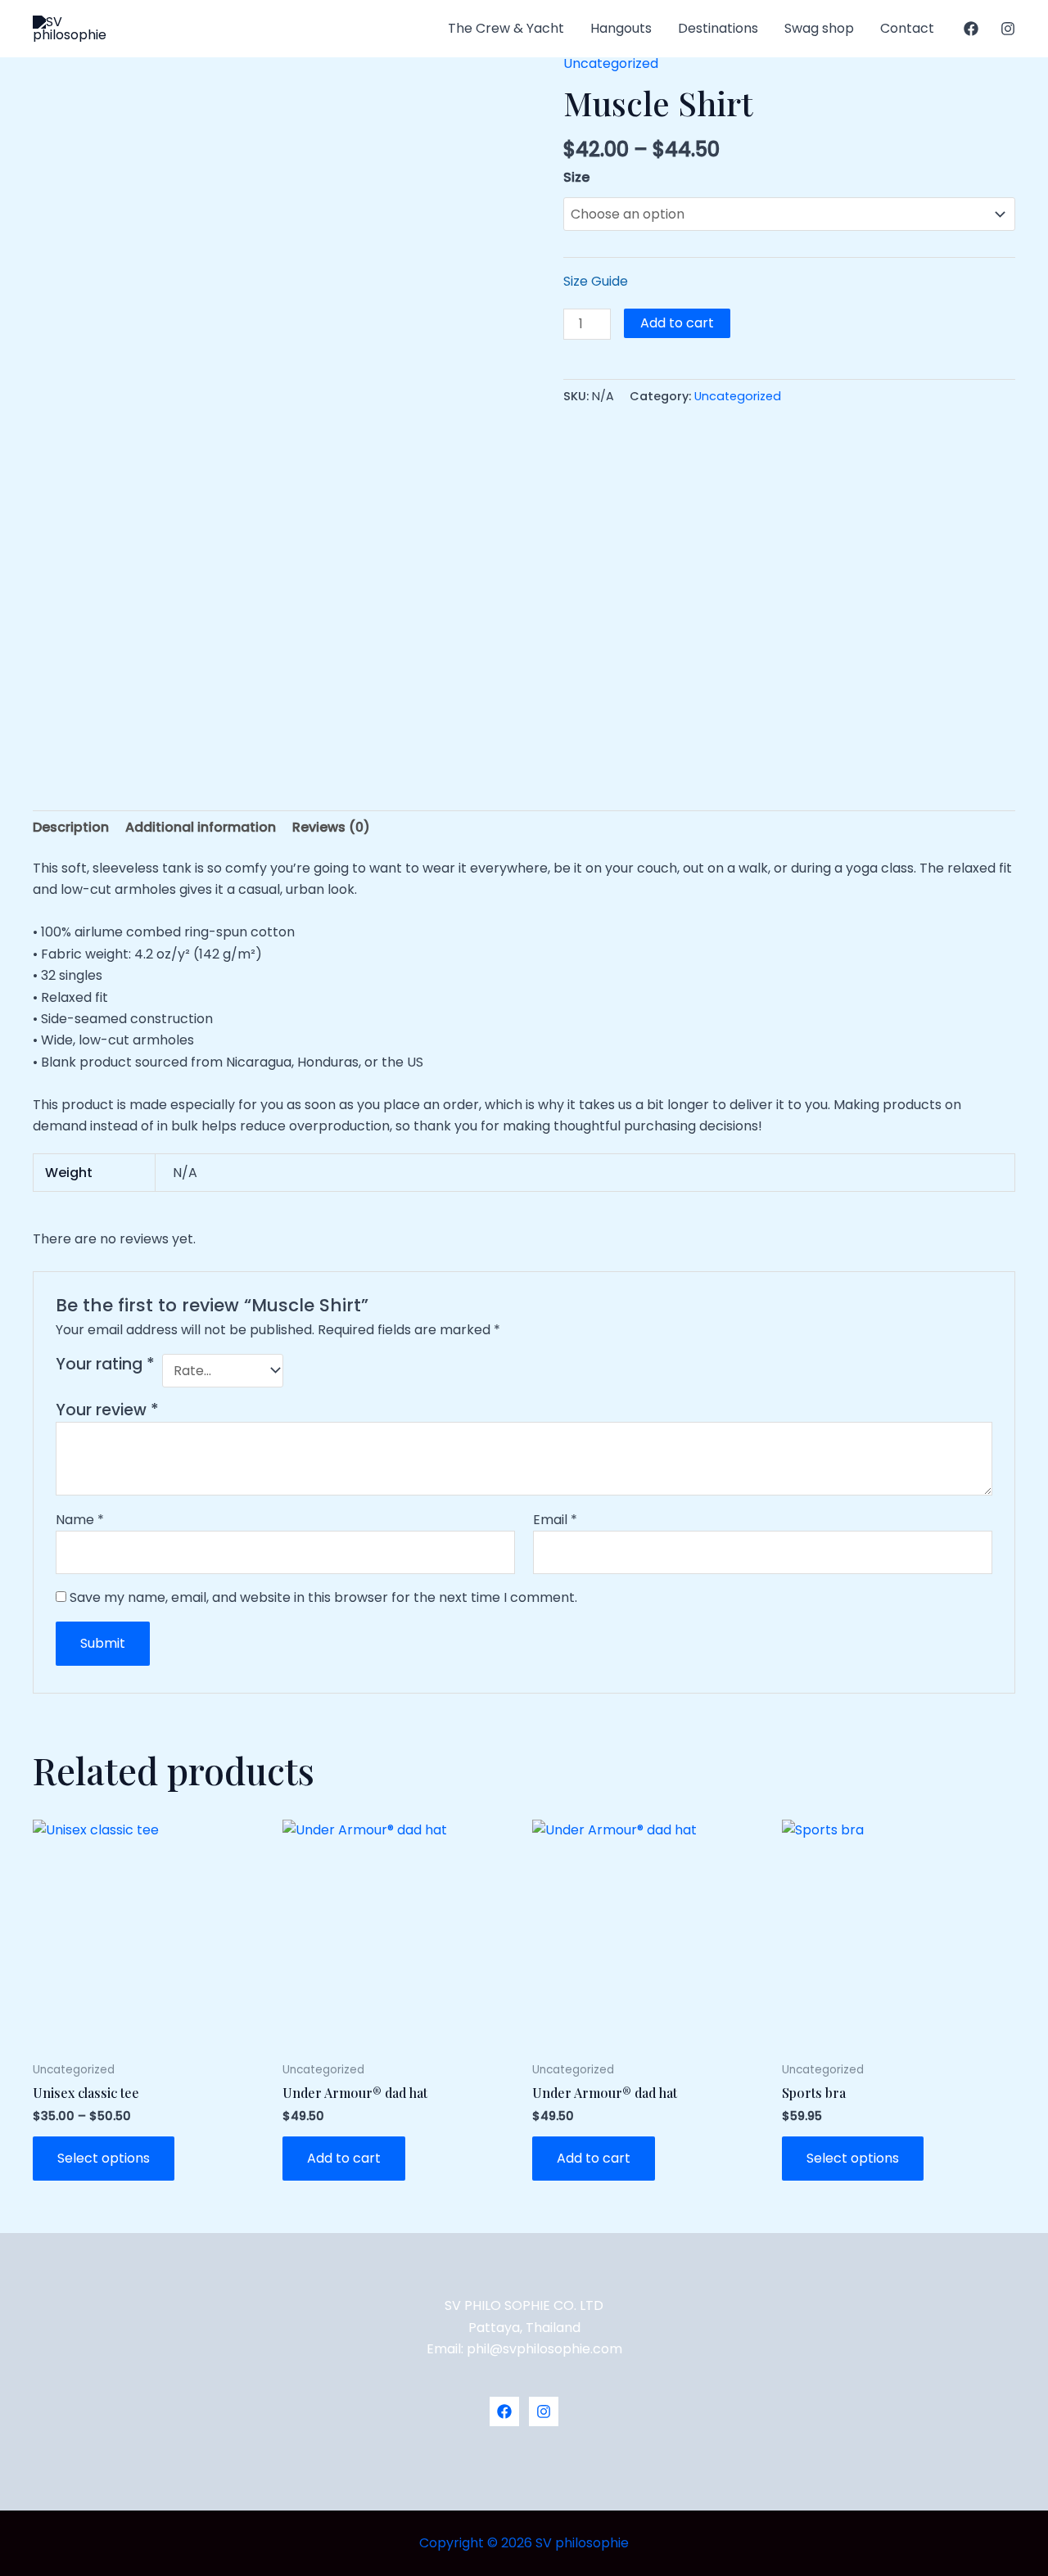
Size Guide (596, 281)
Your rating (105, 1365)
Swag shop (819, 28)
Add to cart (677, 323)
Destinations (718, 28)
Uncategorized (611, 63)
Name (80, 1520)
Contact (907, 28)
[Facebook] (971, 29)
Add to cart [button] (344, 2158)
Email (555, 1520)
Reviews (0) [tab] (331, 827)
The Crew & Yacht (506, 28)
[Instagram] (1008, 29)
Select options (104, 2158)
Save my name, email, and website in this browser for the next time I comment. (323, 1597)
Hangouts (621, 28)
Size (576, 177)
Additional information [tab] (201, 827)
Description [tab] (71, 827)
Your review (107, 1410)
